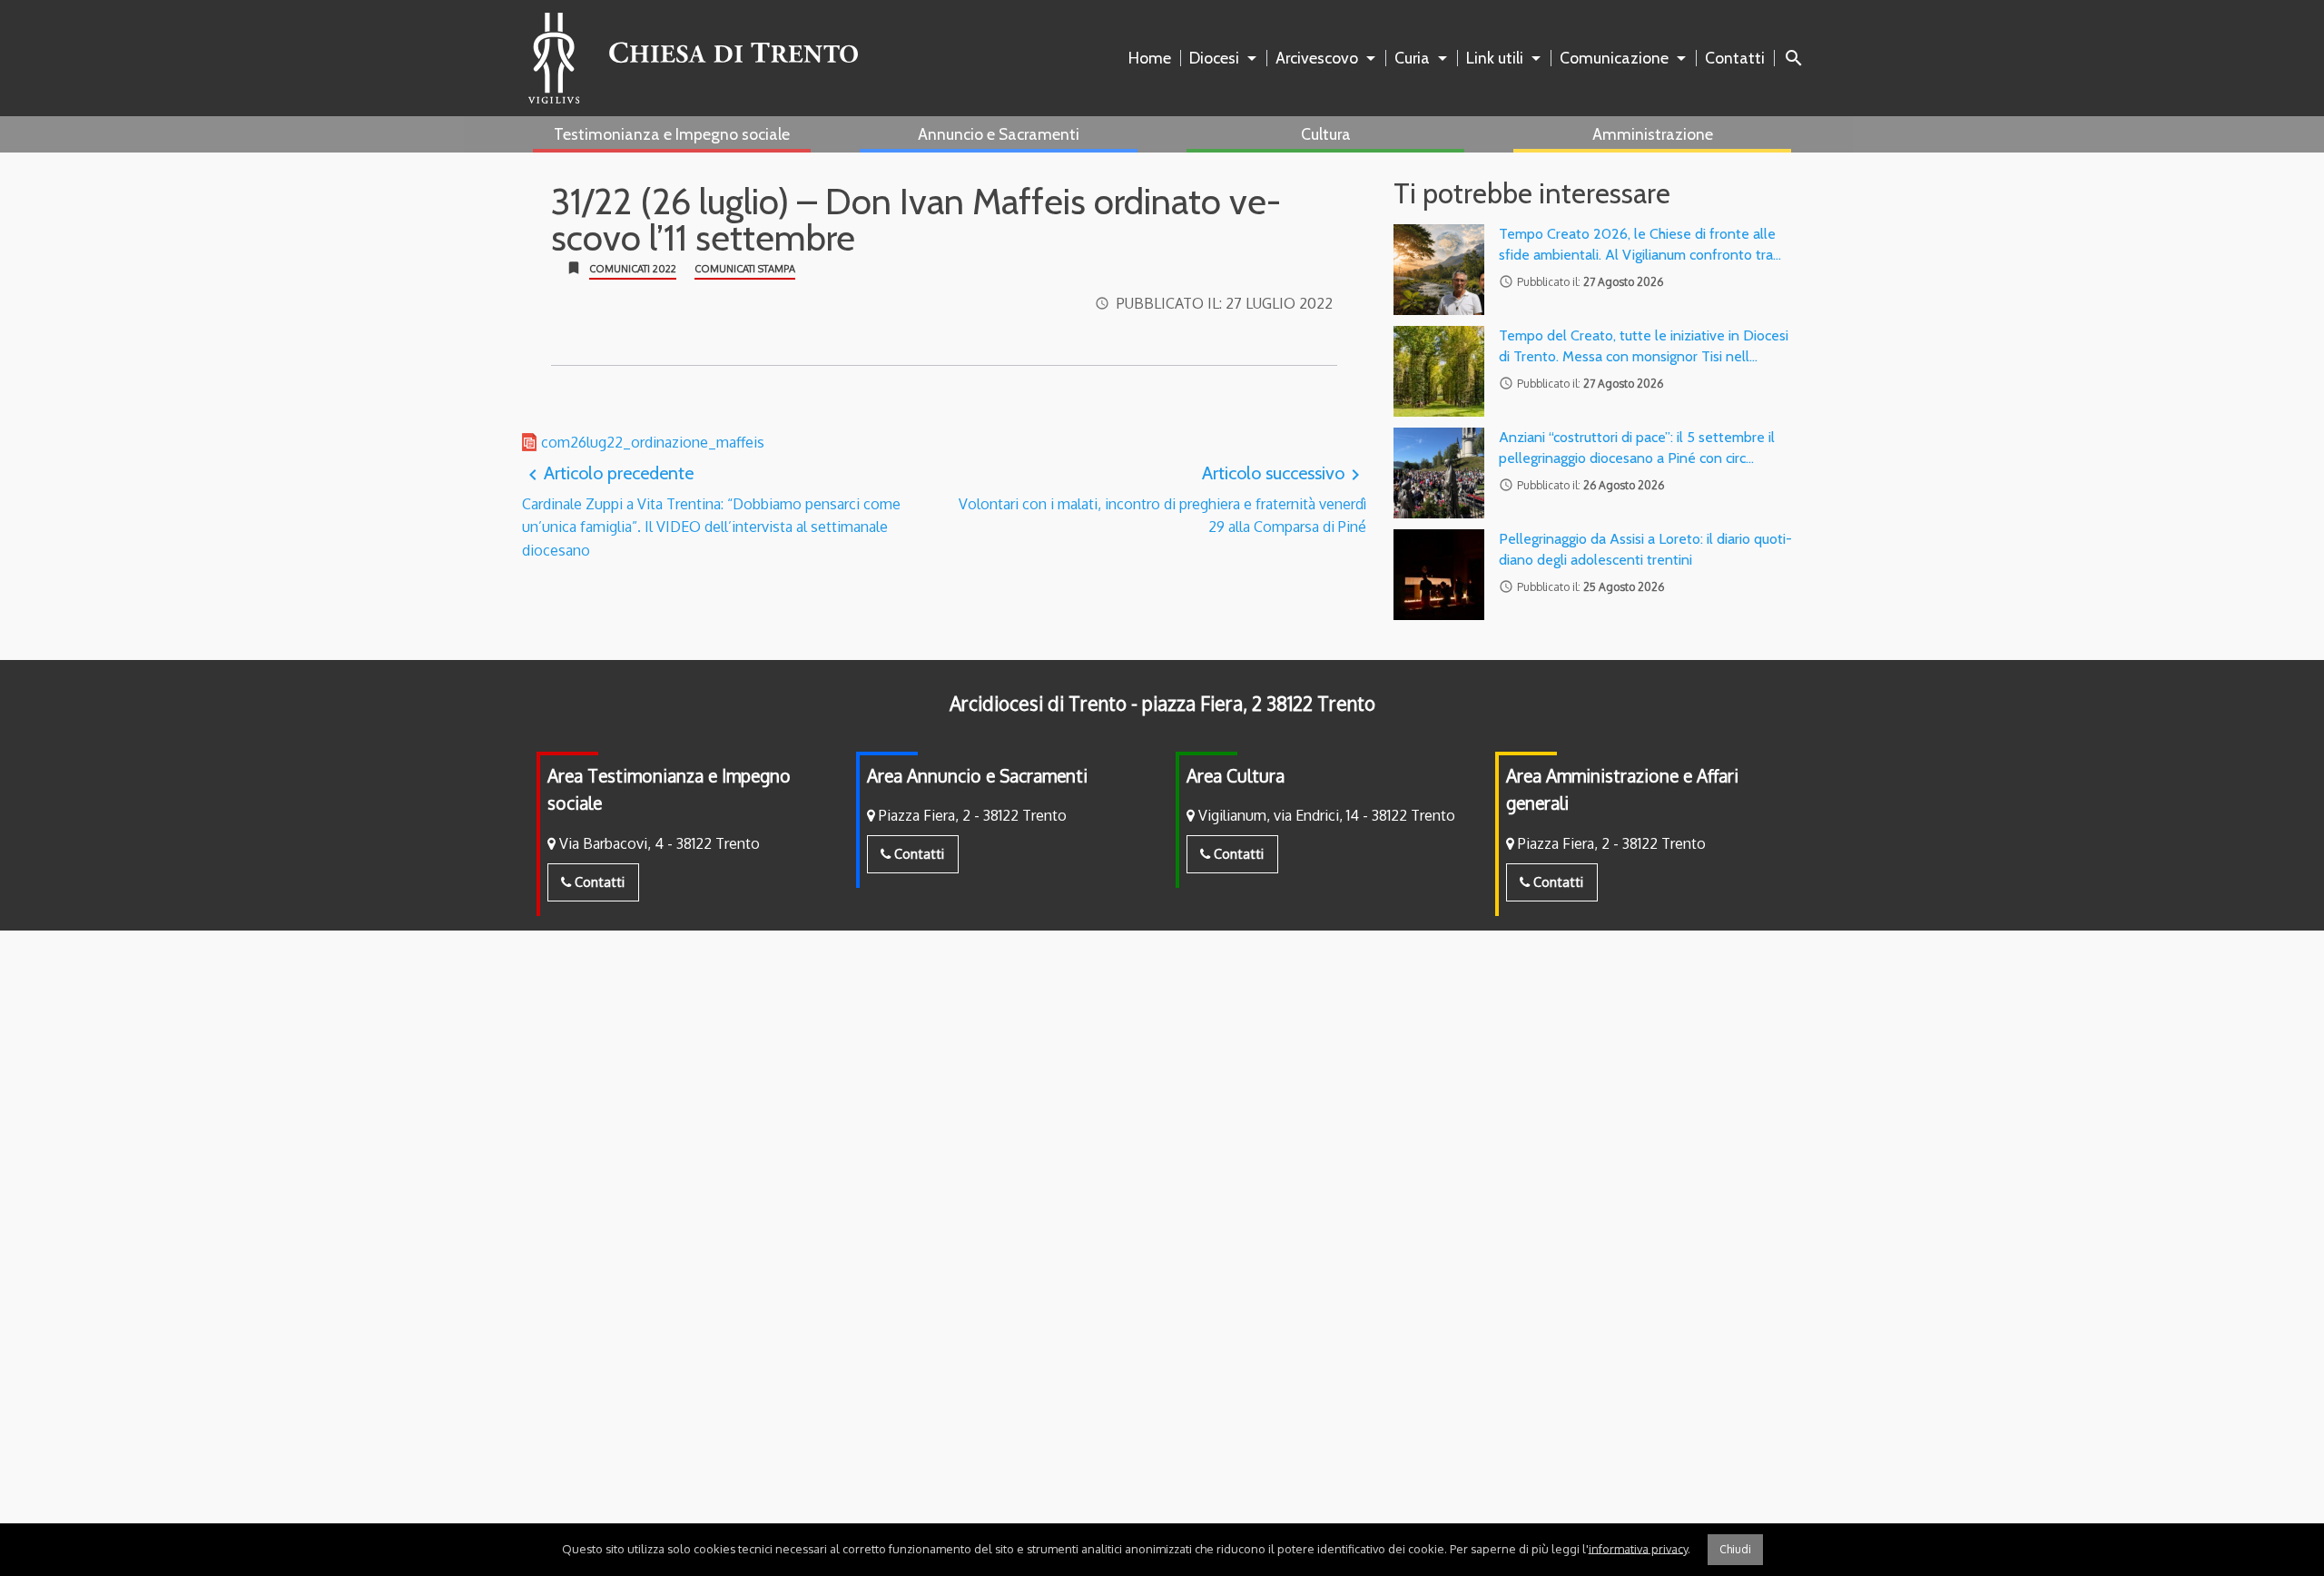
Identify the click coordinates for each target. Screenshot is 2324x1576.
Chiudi (1735, 1549)
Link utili (1495, 58)
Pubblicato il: (1225, 303)
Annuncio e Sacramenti (999, 134)
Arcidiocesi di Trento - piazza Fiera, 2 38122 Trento (1162, 704)
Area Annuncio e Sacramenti (977, 776)
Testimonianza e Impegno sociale (672, 134)
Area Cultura (1236, 776)
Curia (1412, 58)
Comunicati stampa (745, 269)
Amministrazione (1653, 134)
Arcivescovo (1317, 58)
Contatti (1735, 58)
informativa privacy (1638, 1548)
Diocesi (1214, 58)
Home (1150, 58)
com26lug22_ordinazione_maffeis (653, 442)
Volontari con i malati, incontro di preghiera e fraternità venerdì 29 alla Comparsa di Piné (1162, 499)
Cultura (1326, 134)
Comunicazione (1614, 58)
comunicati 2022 (633, 269)
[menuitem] (1153, 58)
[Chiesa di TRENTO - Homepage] (693, 58)
